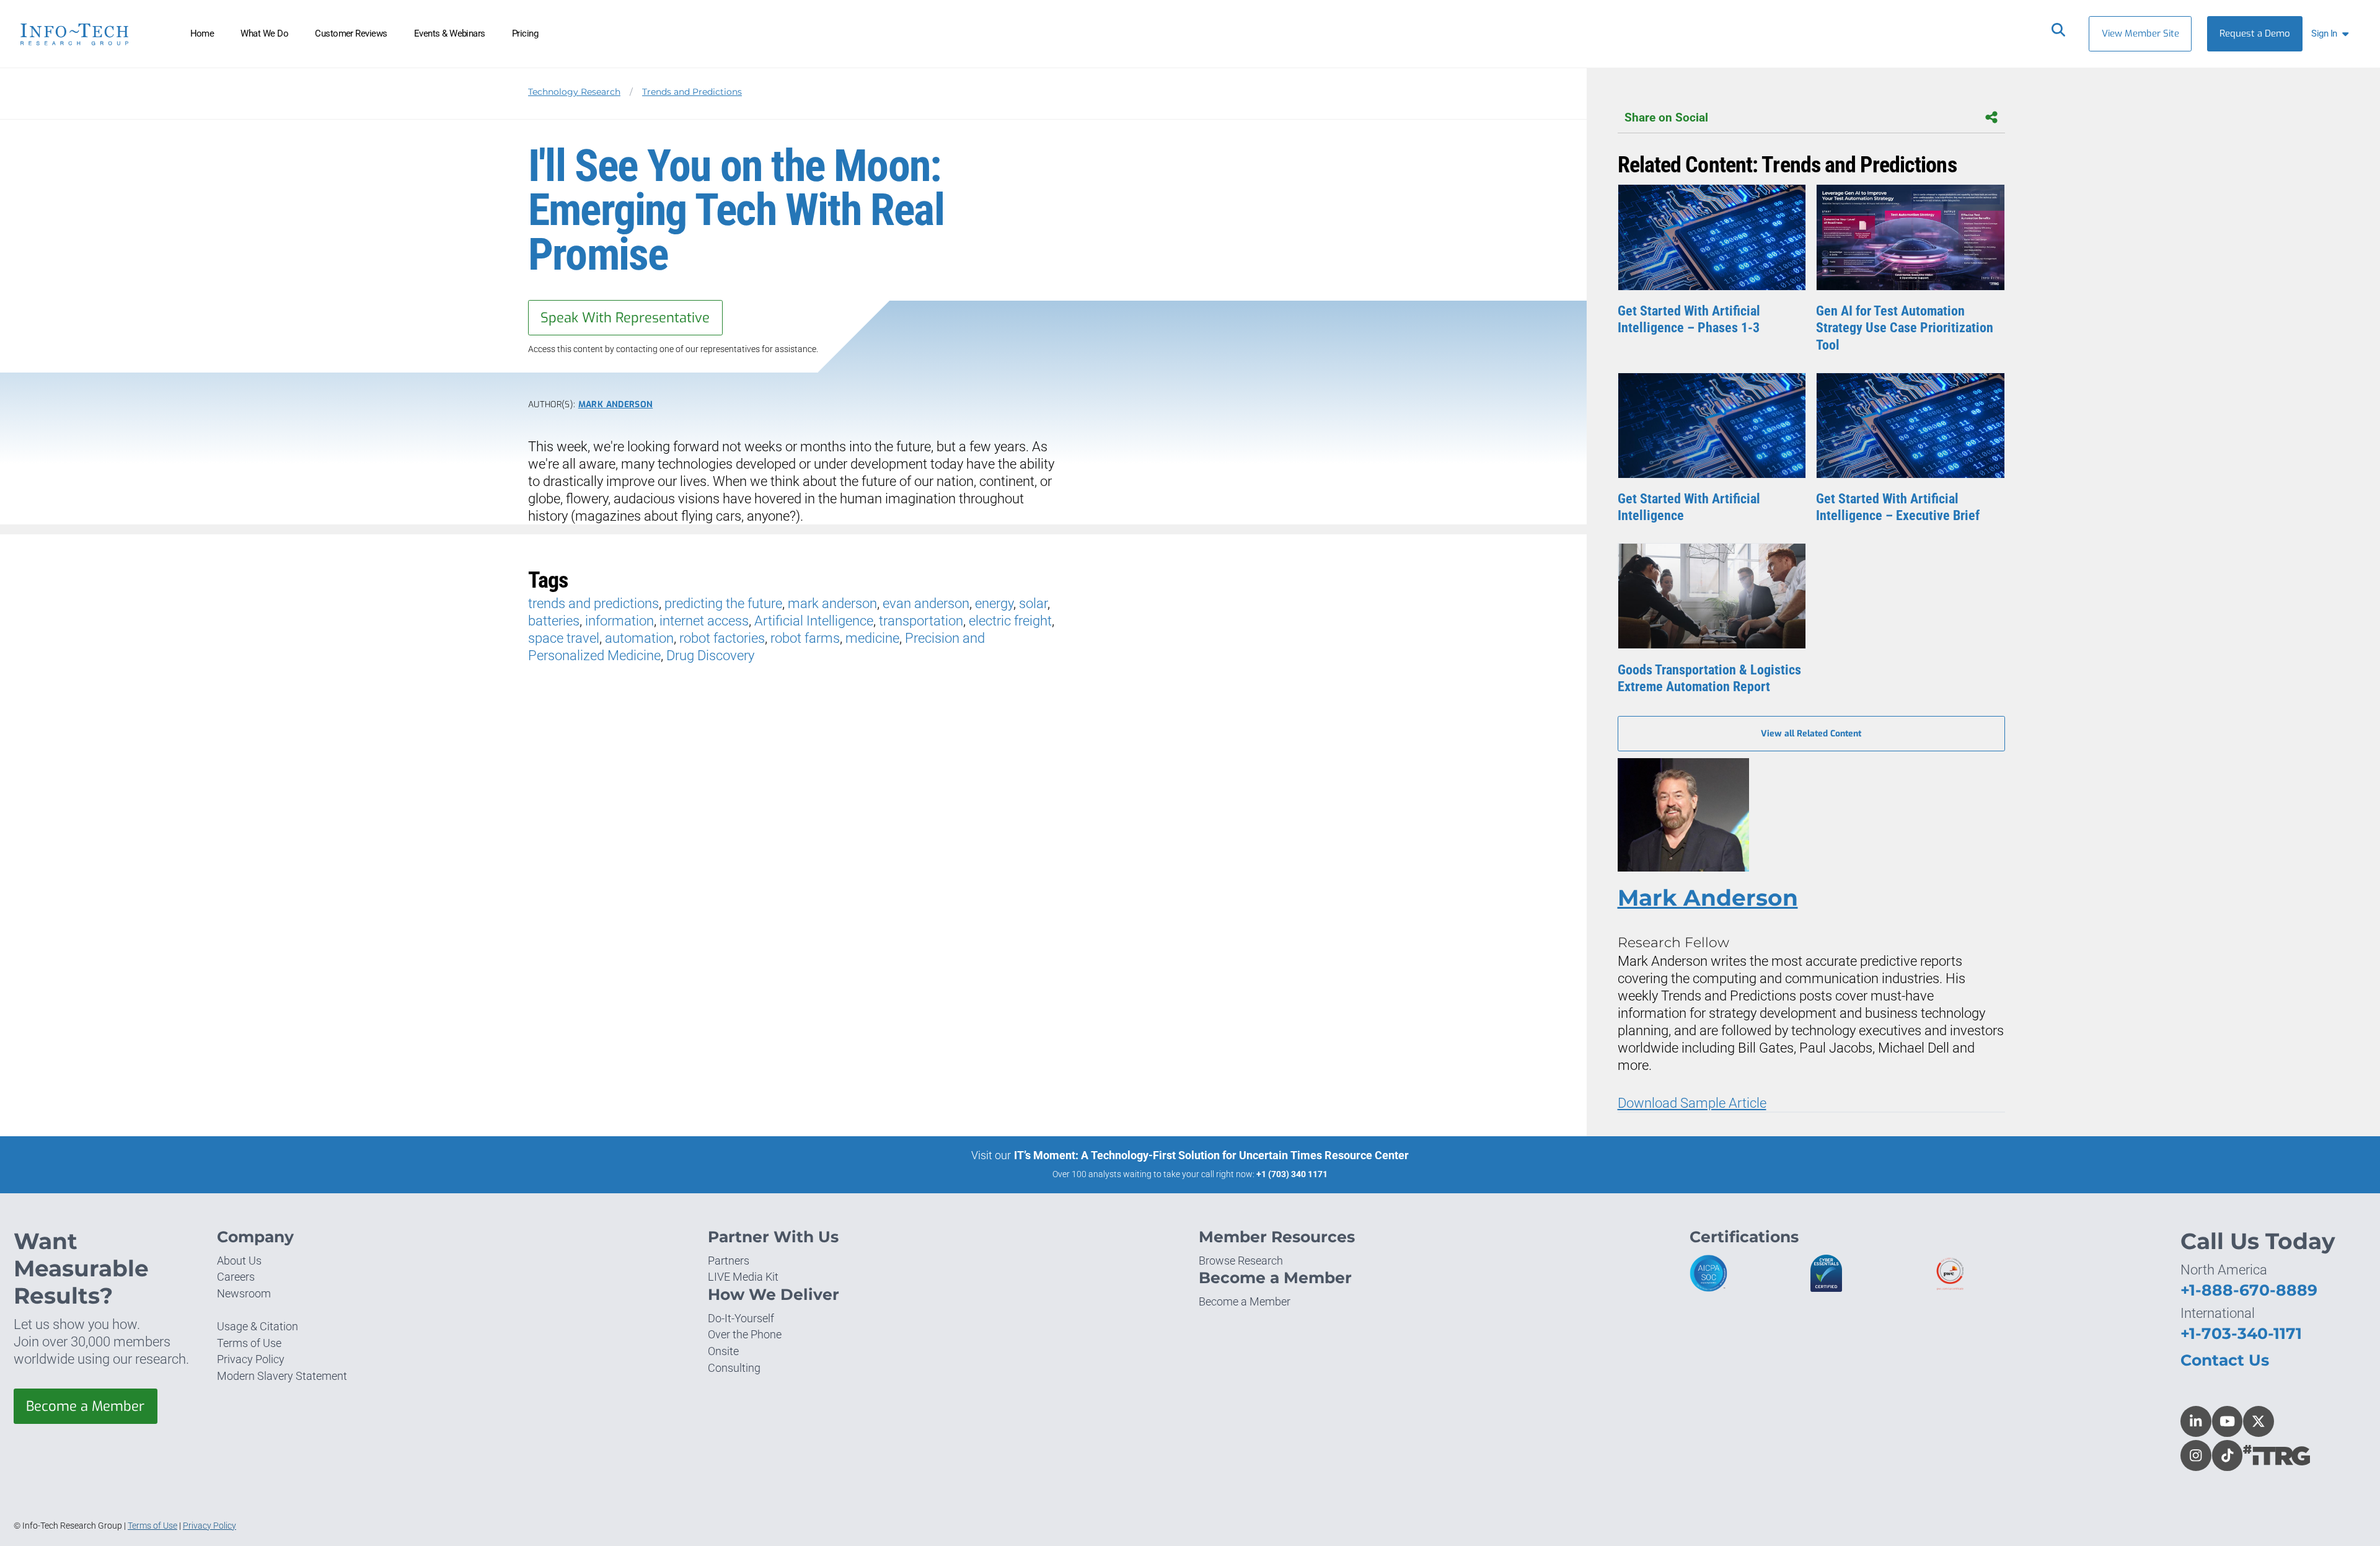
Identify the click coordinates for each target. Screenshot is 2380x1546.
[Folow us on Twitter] (2259, 1421)
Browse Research (1241, 1261)
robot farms (805, 638)
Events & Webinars (450, 33)
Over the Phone (745, 1334)
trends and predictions (593, 603)
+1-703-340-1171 (2241, 1333)
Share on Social (1666, 117)
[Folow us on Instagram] (2196, 1455)
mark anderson (832, 603)
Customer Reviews (351, 33)
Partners (729, 1261)
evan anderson (926, 603)
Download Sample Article (1692, 1103)
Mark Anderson (615, 404)
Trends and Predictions (692, 92)
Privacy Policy (251, 1359)
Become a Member (85, 1406)
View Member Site (2140, 33)
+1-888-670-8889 (2249, 1290)
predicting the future (723, 603)
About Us (239, 1261)
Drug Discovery (710, 656)
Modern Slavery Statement (282, 1376)
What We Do (264, 33)
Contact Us (2225, 1360)
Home (202, 33)
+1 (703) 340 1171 (1292, 1174)
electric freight (1010, 621)
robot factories (722, 638)
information (619, 621)
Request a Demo (2255, 33)
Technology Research (574, 92)
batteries (554, 621)
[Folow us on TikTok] (2228, 1455)
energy (994, 603)
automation (639, 638)
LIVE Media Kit (743, 1277)
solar (1033, 603)
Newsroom (244, 1293)
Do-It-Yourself (741, 1318)
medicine (872, 638)
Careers (236, 1277)
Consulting (734, 1368)
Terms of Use (249, 1343)
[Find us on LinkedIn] (2196, 1421)
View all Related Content (1811, 734)
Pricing (525, 33)
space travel (564, 638)
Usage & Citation (258, 1326)
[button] (2333, 34)
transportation (921, 621)
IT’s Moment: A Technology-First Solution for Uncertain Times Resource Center (1211, 1155)
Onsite (723, 1351)
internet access (704, 621)
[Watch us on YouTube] (2228, 1421)
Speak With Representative (625, 318)
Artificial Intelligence (814, 621)
